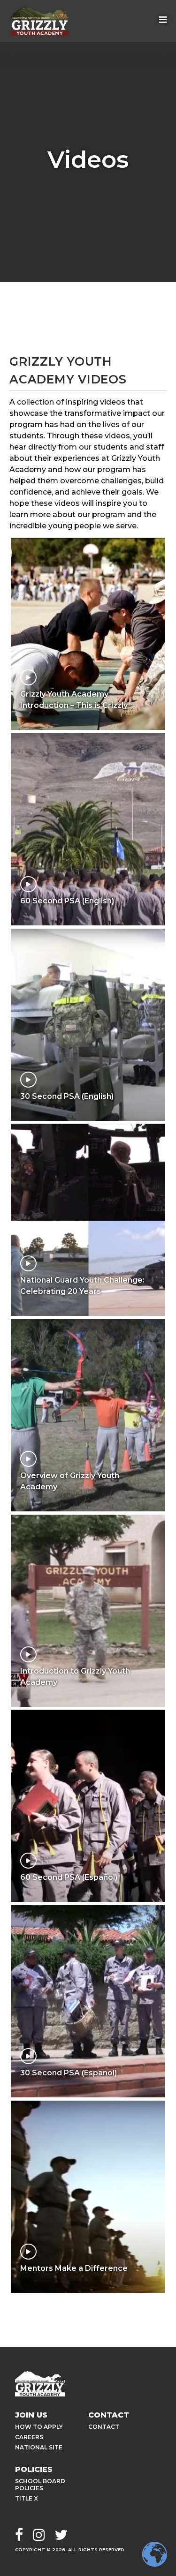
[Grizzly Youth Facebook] (19, 2536)
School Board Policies (40, 2485)
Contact (104, 2427)
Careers (29, 2437)
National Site (39, 2447)
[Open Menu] (163, 21)
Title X (27, 2498)
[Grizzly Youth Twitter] (61, 2536)
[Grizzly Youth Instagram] (39, 2536)
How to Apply (39, 2427)
